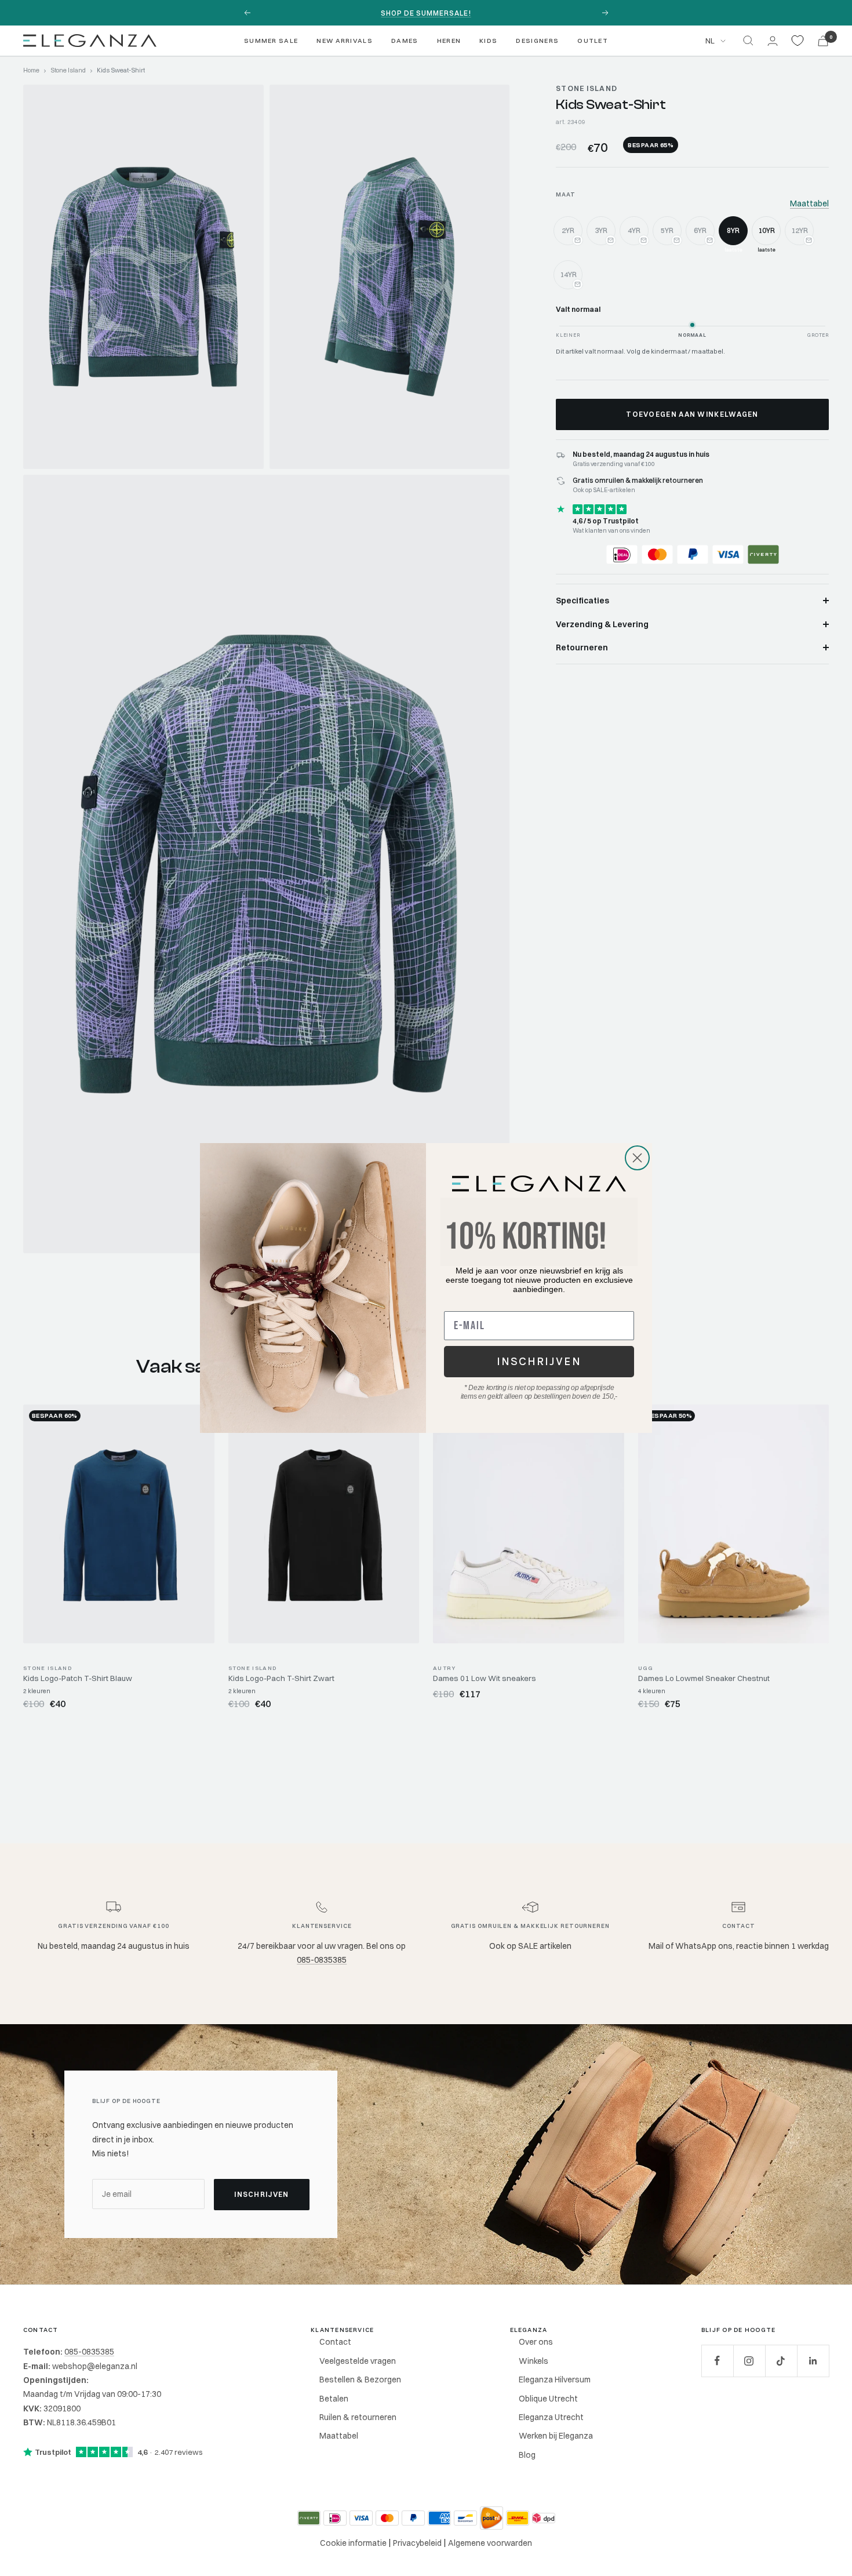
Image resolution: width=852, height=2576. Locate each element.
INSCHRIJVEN (539, 1361)
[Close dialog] (637, 1158)
